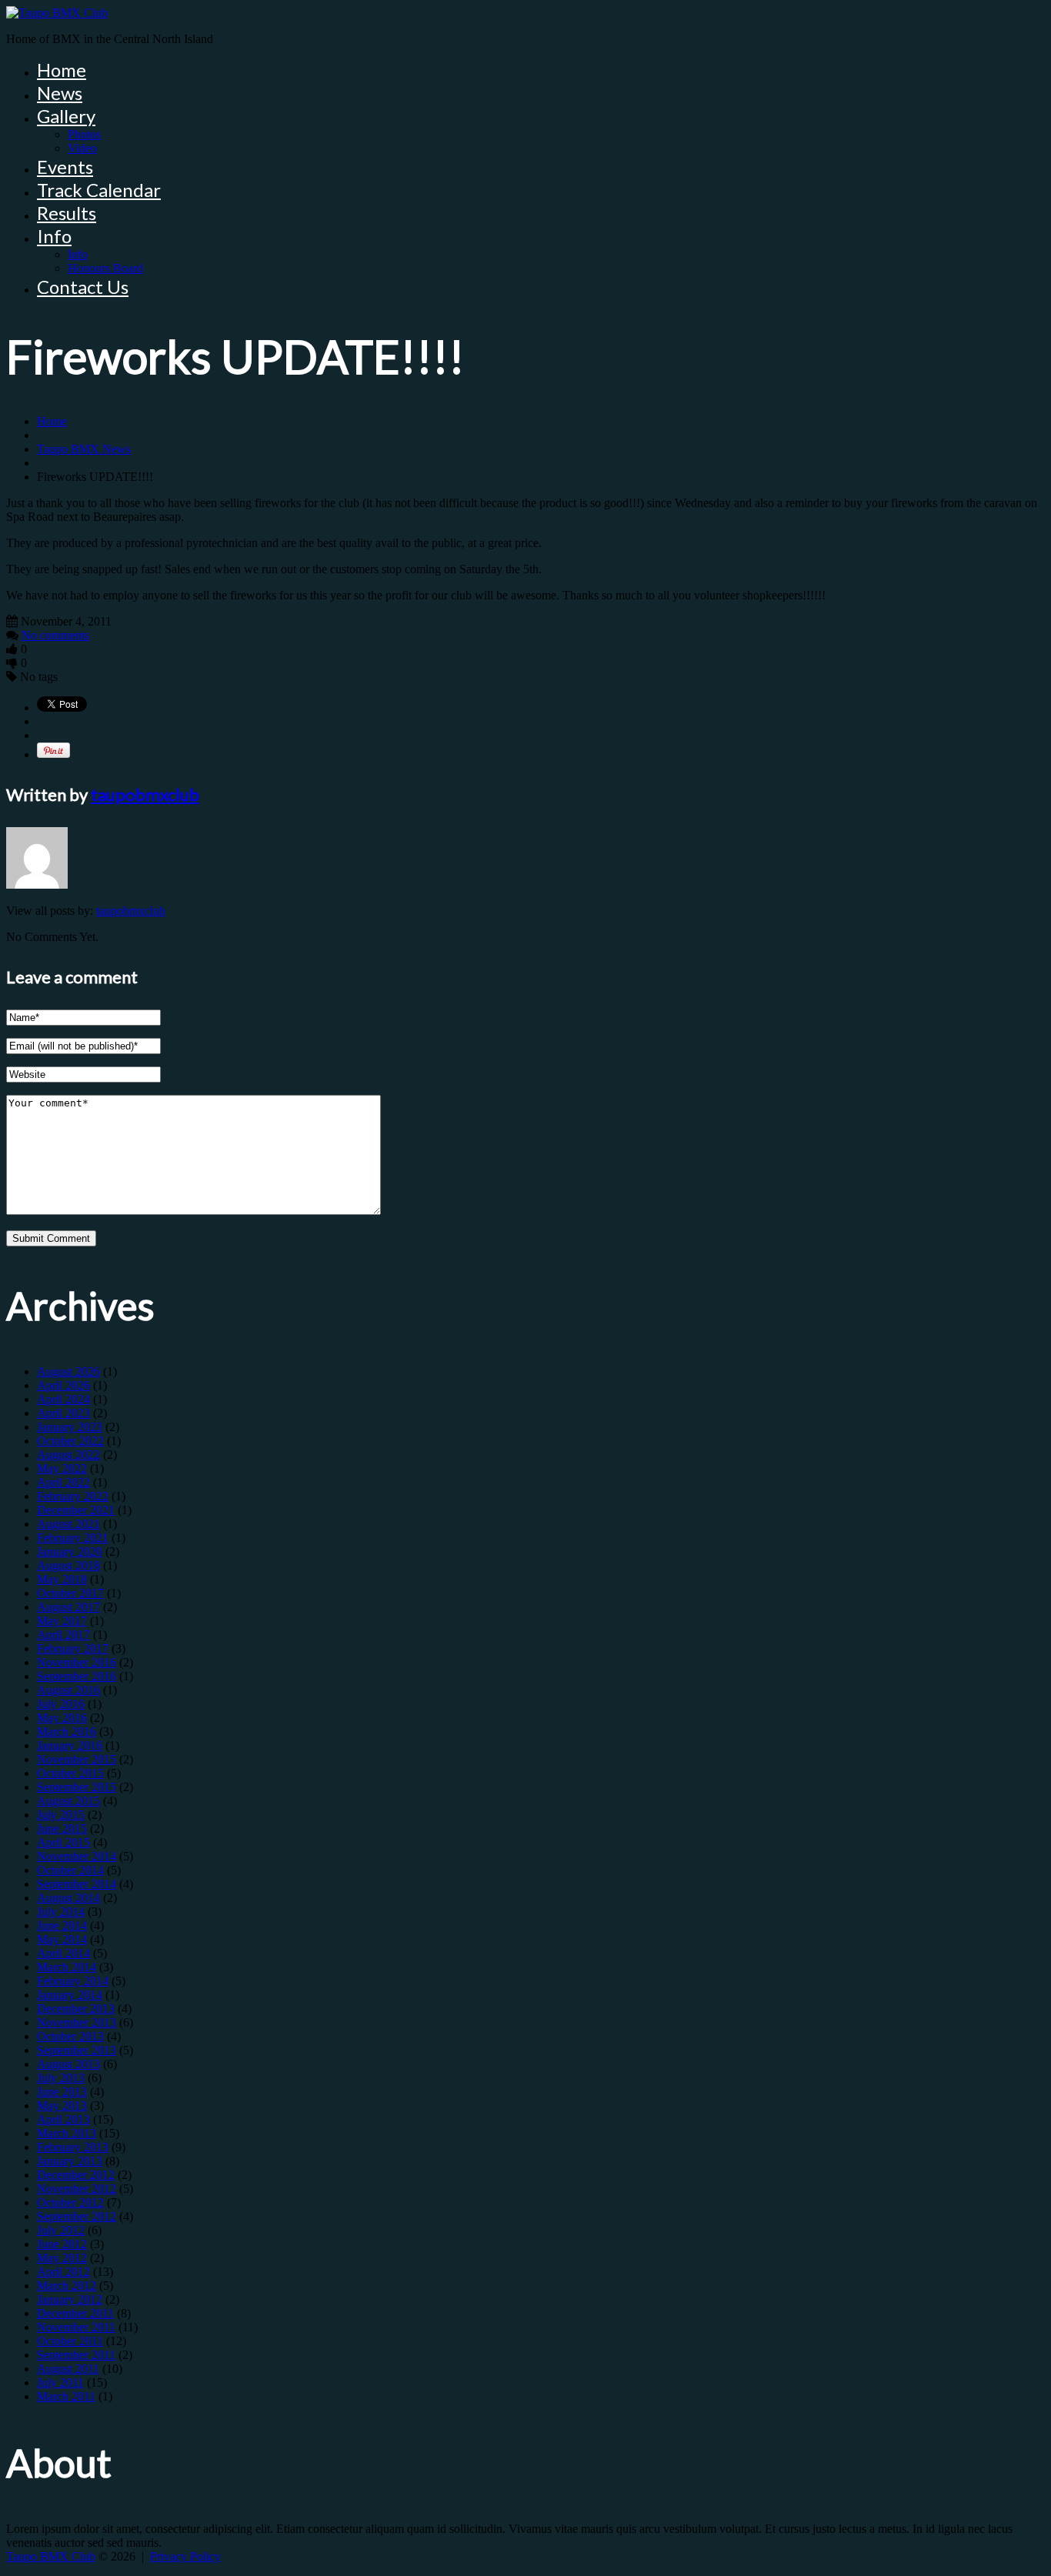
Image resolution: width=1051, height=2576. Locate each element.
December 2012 (76, 2175)
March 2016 (67, 1732)
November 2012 (77, 2189)
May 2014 (62, 1939)
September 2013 (77, 2050)
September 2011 (76, 2355)
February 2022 (73, 1496)
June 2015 (62, 1829)
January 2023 (70, 1427)
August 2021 (68, 1524)
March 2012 (67, 2286)
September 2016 (77, 1676)
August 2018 (68, 1565)
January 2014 (70, 1995)
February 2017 (73, 1648)
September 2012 (77, 2216)
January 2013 (70, 2161)
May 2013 (62, 2106)
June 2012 (62, 2244)
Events (65, 167)
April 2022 (63, 1482)
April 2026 (63, 1385)
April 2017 (63, 1635)
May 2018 (62, 1579)
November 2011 (76, 2327)
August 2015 (68, 1801)
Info (54, 236)
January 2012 (70, 2299)
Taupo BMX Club (51, 2556)
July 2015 (61, 1815)
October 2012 (70, 2202)
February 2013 (73, 2147)
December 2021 (76, 1510)
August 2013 (68, 2064)
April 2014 (63, 1953)
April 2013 (63, 2119)
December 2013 (76, 2009)
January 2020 (70, 1552)
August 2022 (68, 1455)
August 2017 (68, 1607)
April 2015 (63, 1842)
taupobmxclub (145, 794)
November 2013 (77, 2022)
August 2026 (68, 1371)
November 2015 (77, 1759)
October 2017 (70, 1593)
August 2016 (68, 1690)
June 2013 (62, 2092)
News (60, 93)
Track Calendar (99, 190)
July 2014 (61, 1912)
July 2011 (60, 2382)
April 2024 (63, 1399)
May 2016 (62, 1718)
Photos (84, 134)
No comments (55, 635)
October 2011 (70, 2341)
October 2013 (70, 2036)
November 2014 (77, 1856)
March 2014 (67, 1967)
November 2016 (77, 1662)
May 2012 (62, 2258)
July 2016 (61, 1704)
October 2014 (70, 1870)
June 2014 (62, 1925)
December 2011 (75, 2313)
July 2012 (61, 2230)
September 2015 (77, 1787)
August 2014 (68, 1898)
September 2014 (77, 1884)
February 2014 (73, 1981)
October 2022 (70, 1441)
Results (67, 213)
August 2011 (68, 2369)
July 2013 (61, 2078)
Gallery (66, 116)
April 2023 (63, 1413)
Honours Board (105, 268)
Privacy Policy (185, 2556)
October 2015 (70, 1773)
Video (82, 148)
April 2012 (63, 2272)
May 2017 (62, 1621)
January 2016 (70, 1745)
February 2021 (73, 1538)
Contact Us (83, 287)
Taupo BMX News (84, 449)
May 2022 (62, 1468)
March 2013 (67, 2133)
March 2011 (66, 2396)
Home (62, 70)
